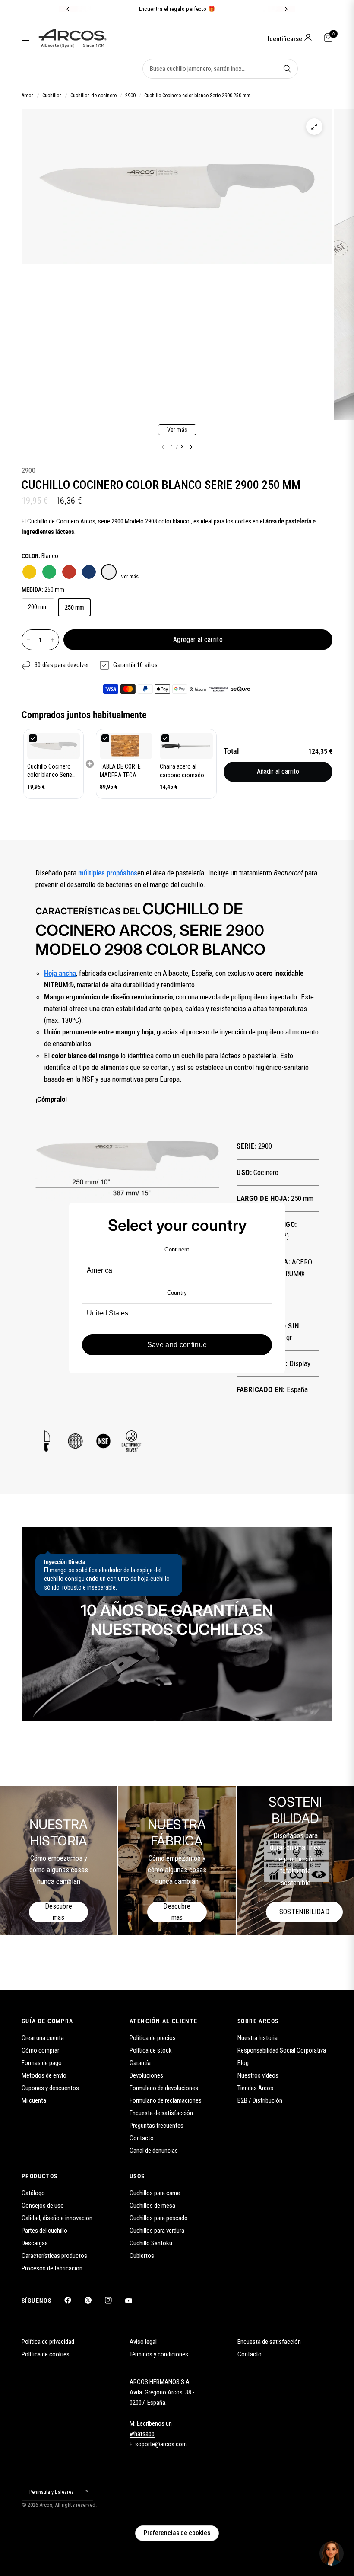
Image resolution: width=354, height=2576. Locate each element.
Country (177, 1293)
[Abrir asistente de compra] (332, 2554)
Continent (177, 1250)
